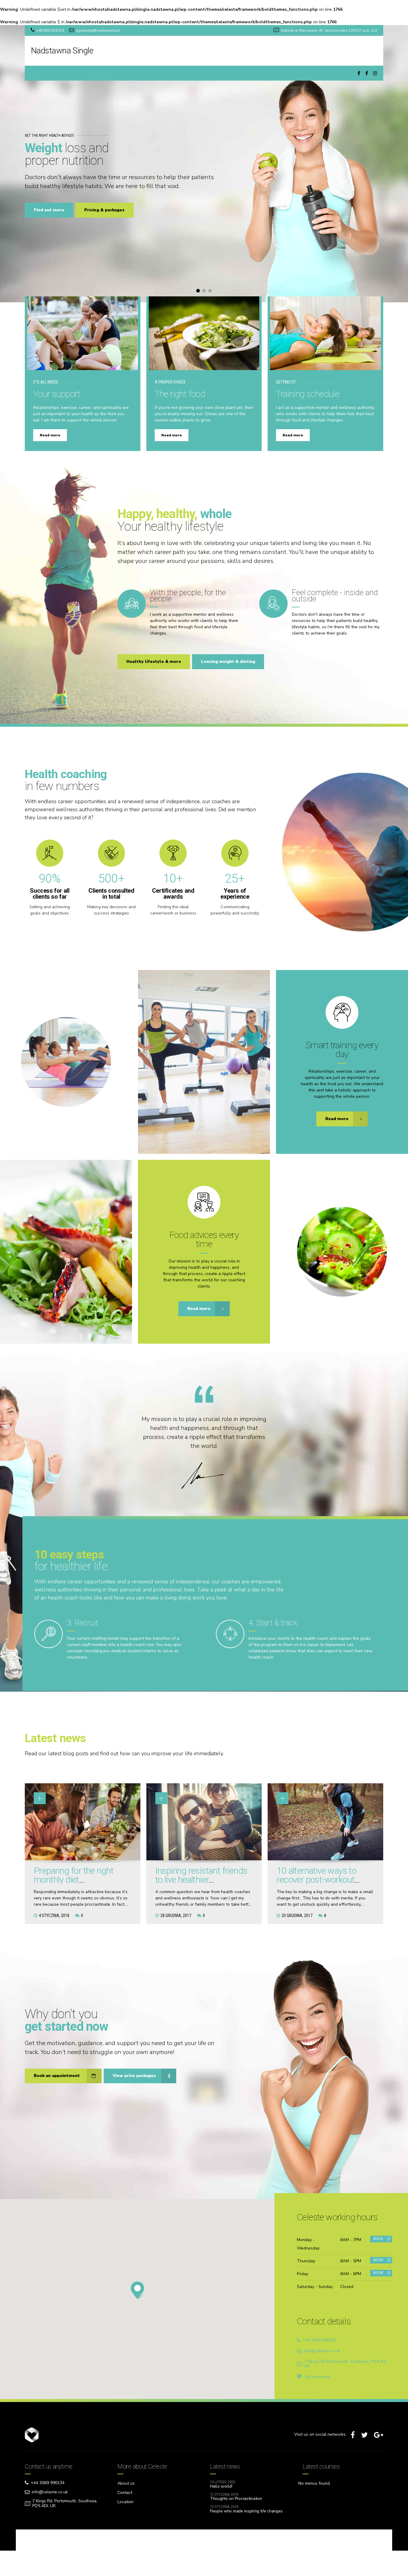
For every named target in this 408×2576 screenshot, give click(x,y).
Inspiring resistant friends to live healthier (201, 1875)
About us (126, 2483)
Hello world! (221, 2486)
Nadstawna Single (62, 51)
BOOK (378, 2239)
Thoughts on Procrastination (236, 2499)
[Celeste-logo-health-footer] (47, 2435)
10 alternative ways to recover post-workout (316, 1875)
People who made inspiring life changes (246, 2511)
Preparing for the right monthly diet (74, 1875)
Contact (125, 2493)
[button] (19, 164)
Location (125, 2502)
